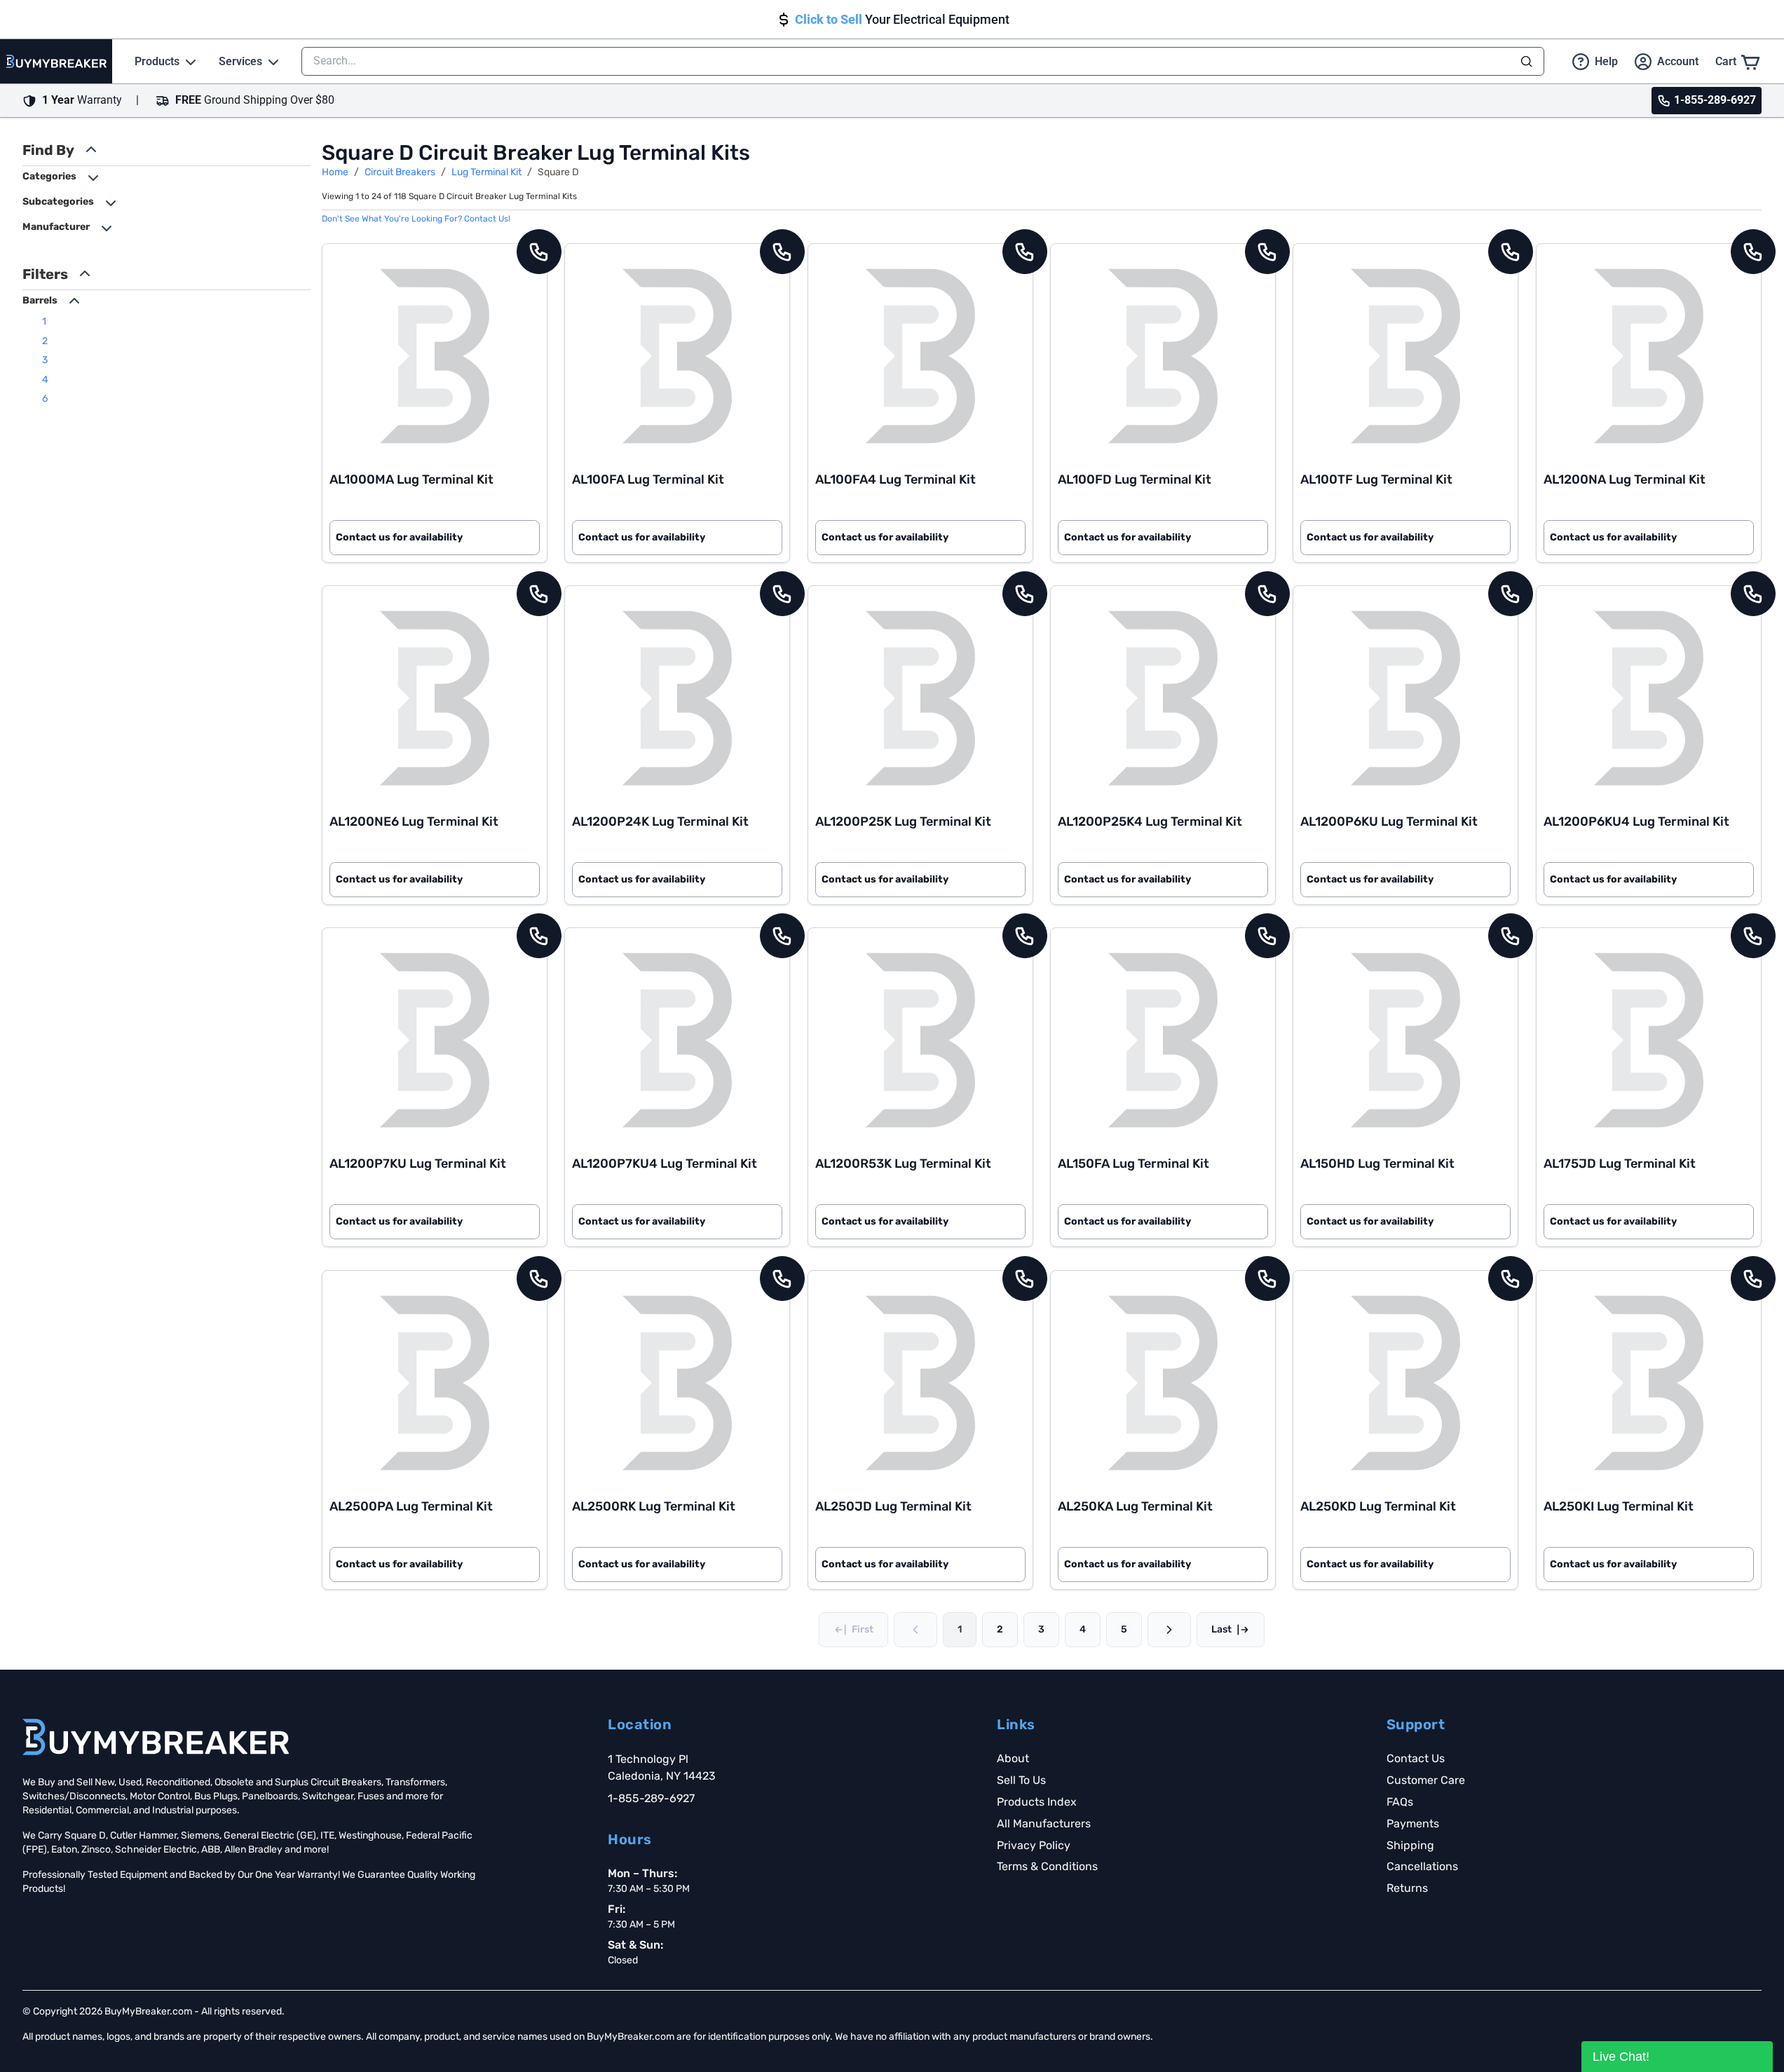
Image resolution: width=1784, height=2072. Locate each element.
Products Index (1037, 1802)
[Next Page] (1169, 1630)
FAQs (1400, 1802)
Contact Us (1416, 1758)
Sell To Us (1021, 1780)
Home (335, 172)
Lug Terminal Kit (486, 172)
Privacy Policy (1034, 1845)
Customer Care (1426, 1780)
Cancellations (1422, 1866)
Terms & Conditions (1047, 1866)
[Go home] (156, 1737)
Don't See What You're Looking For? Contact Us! (416, 219)
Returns (1407, 1888)
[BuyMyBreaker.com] (56, 61)
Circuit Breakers (400, 172)
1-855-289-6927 (651, 1798)
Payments (1413, 1824)
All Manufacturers (1044, 1824)
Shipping (1410, 1845)
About (1013, 1758)
